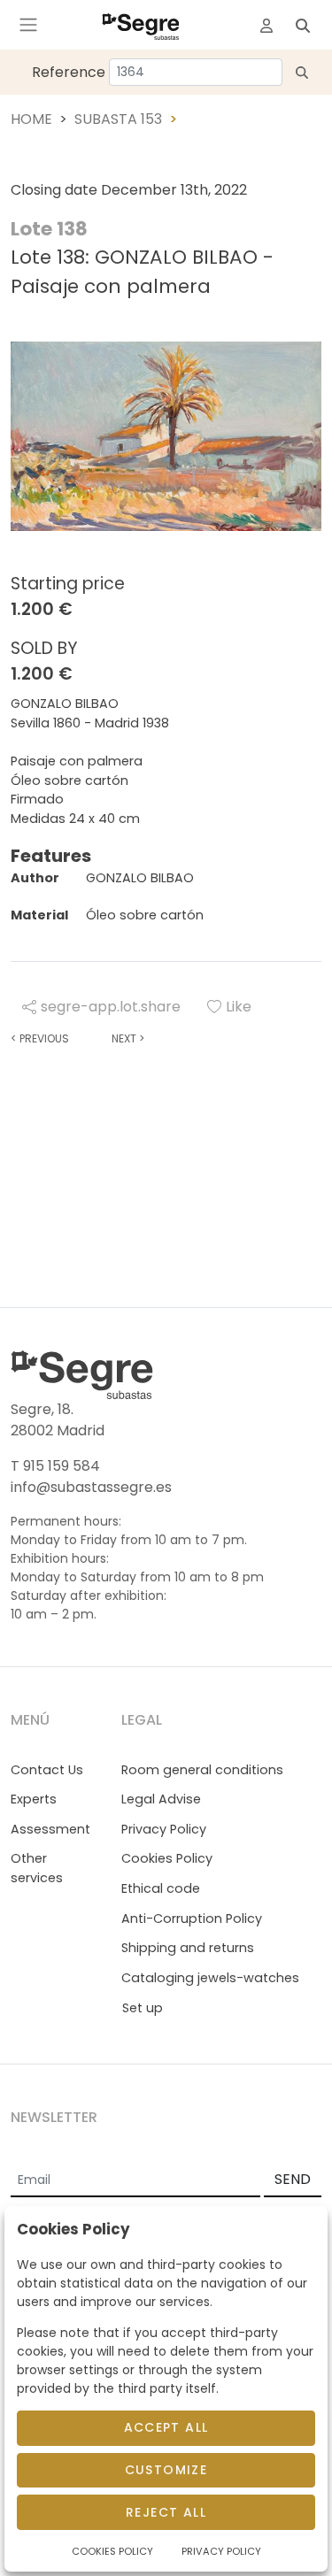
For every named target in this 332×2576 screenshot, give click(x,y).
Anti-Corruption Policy (192, 1919)
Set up (143, 2008)
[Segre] (141, 25)
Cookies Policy (167, 1858)
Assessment (50, 1829)
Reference (69, 72)
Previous (40, 1038)
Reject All (166, 2512)
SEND (293, 2179)
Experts (34, 1799)
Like (239, 1007)
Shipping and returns (188, 1948)
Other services (37, 1868)
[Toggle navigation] (28, 25)
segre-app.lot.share (111, 1007)
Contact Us (47, 1770)
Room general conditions (202, 1770)
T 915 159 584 (55, 1466)
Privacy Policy (164, 1829)
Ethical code (161, 1888)
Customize (166, 2470)
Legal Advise (161, 1799)
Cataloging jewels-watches (210, 1978)
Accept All (166, 2427)
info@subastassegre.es (91, 1487)
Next (128, 1038)
